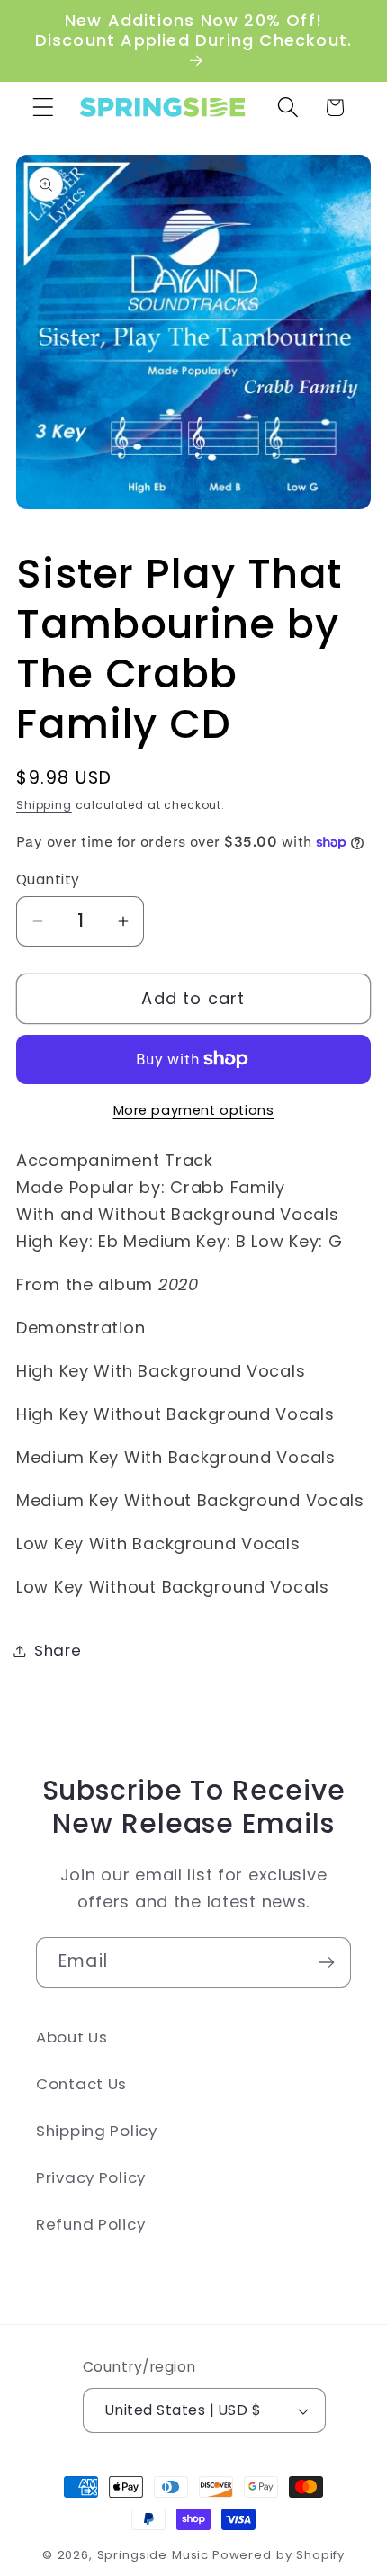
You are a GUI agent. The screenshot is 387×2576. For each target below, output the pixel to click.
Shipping (44, 805)
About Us (72, 2037)
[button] (44, 108)
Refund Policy (90, 2224)
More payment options (194, 1110)
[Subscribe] (326, 1962)
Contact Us (81, 2084)
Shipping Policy (97, 2131)
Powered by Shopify (279, 2555)
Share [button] (58, 1650)
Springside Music (153, 2555)
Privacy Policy (91, 2177)
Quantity (48, 880)
